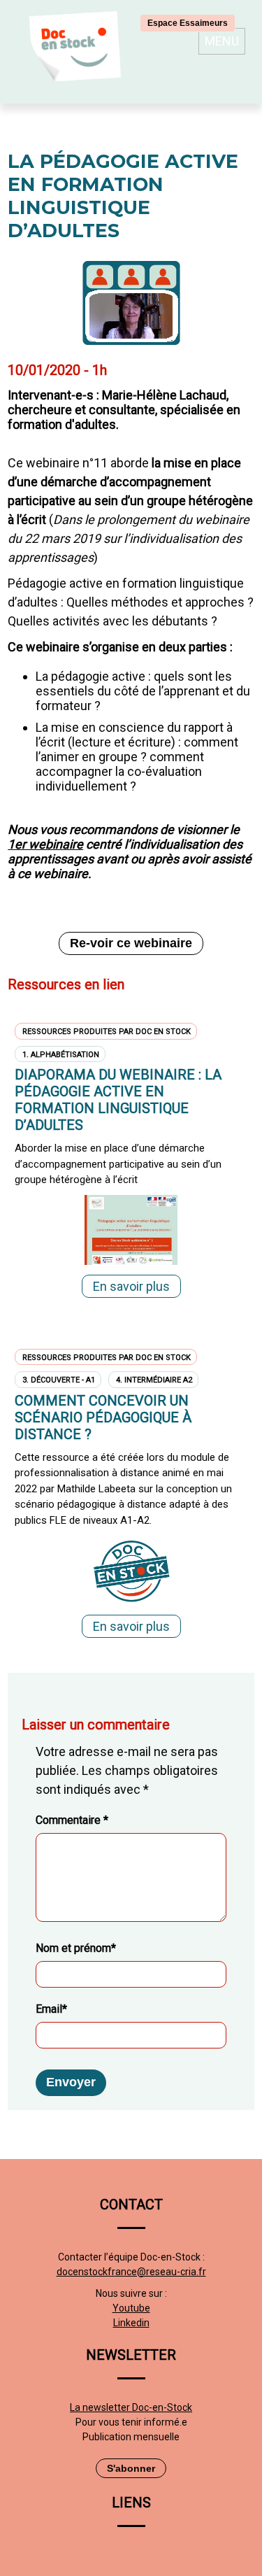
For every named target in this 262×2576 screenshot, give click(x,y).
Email (51, 2009)
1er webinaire (45, 844)
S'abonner (131, 2468)
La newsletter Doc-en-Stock (131, 2407)
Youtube (131, 2308)
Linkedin (131, 2323)
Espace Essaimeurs (188, 23)
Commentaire (72, 1820)
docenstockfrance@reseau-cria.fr (131, 2272)
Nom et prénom (76, 1948)
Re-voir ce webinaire (131, 943)
